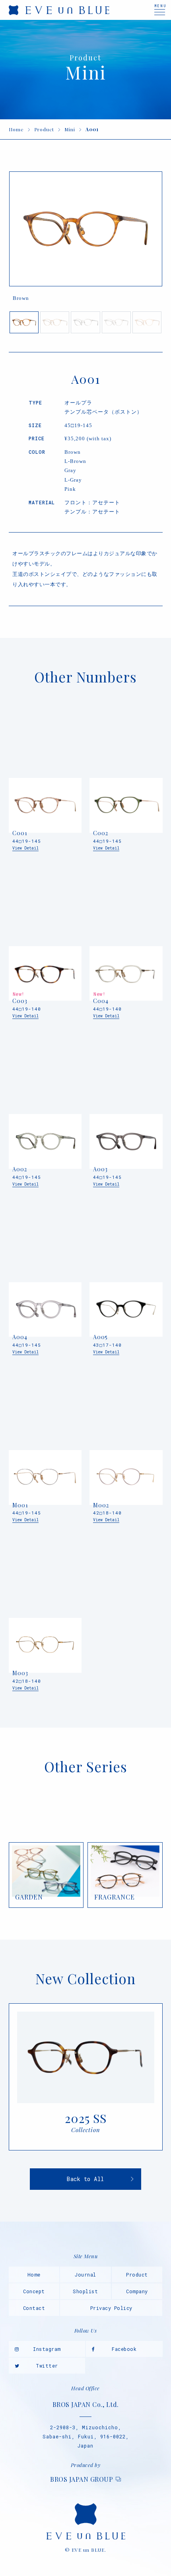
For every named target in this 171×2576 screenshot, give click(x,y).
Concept (34, 2291)
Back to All (85, 2179)
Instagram (47, 2349)
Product (44, 129)
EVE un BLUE (59, 10)
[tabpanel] (86, 239)
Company (137, 2291)
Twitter (47, 2366)
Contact (34, 2308)
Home (16, 129)
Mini (70, 129)
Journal (85, 2275)
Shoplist (85, 2291)
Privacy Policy (111, 2308)
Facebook (124, 2349)
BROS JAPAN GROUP (82, 2479)
